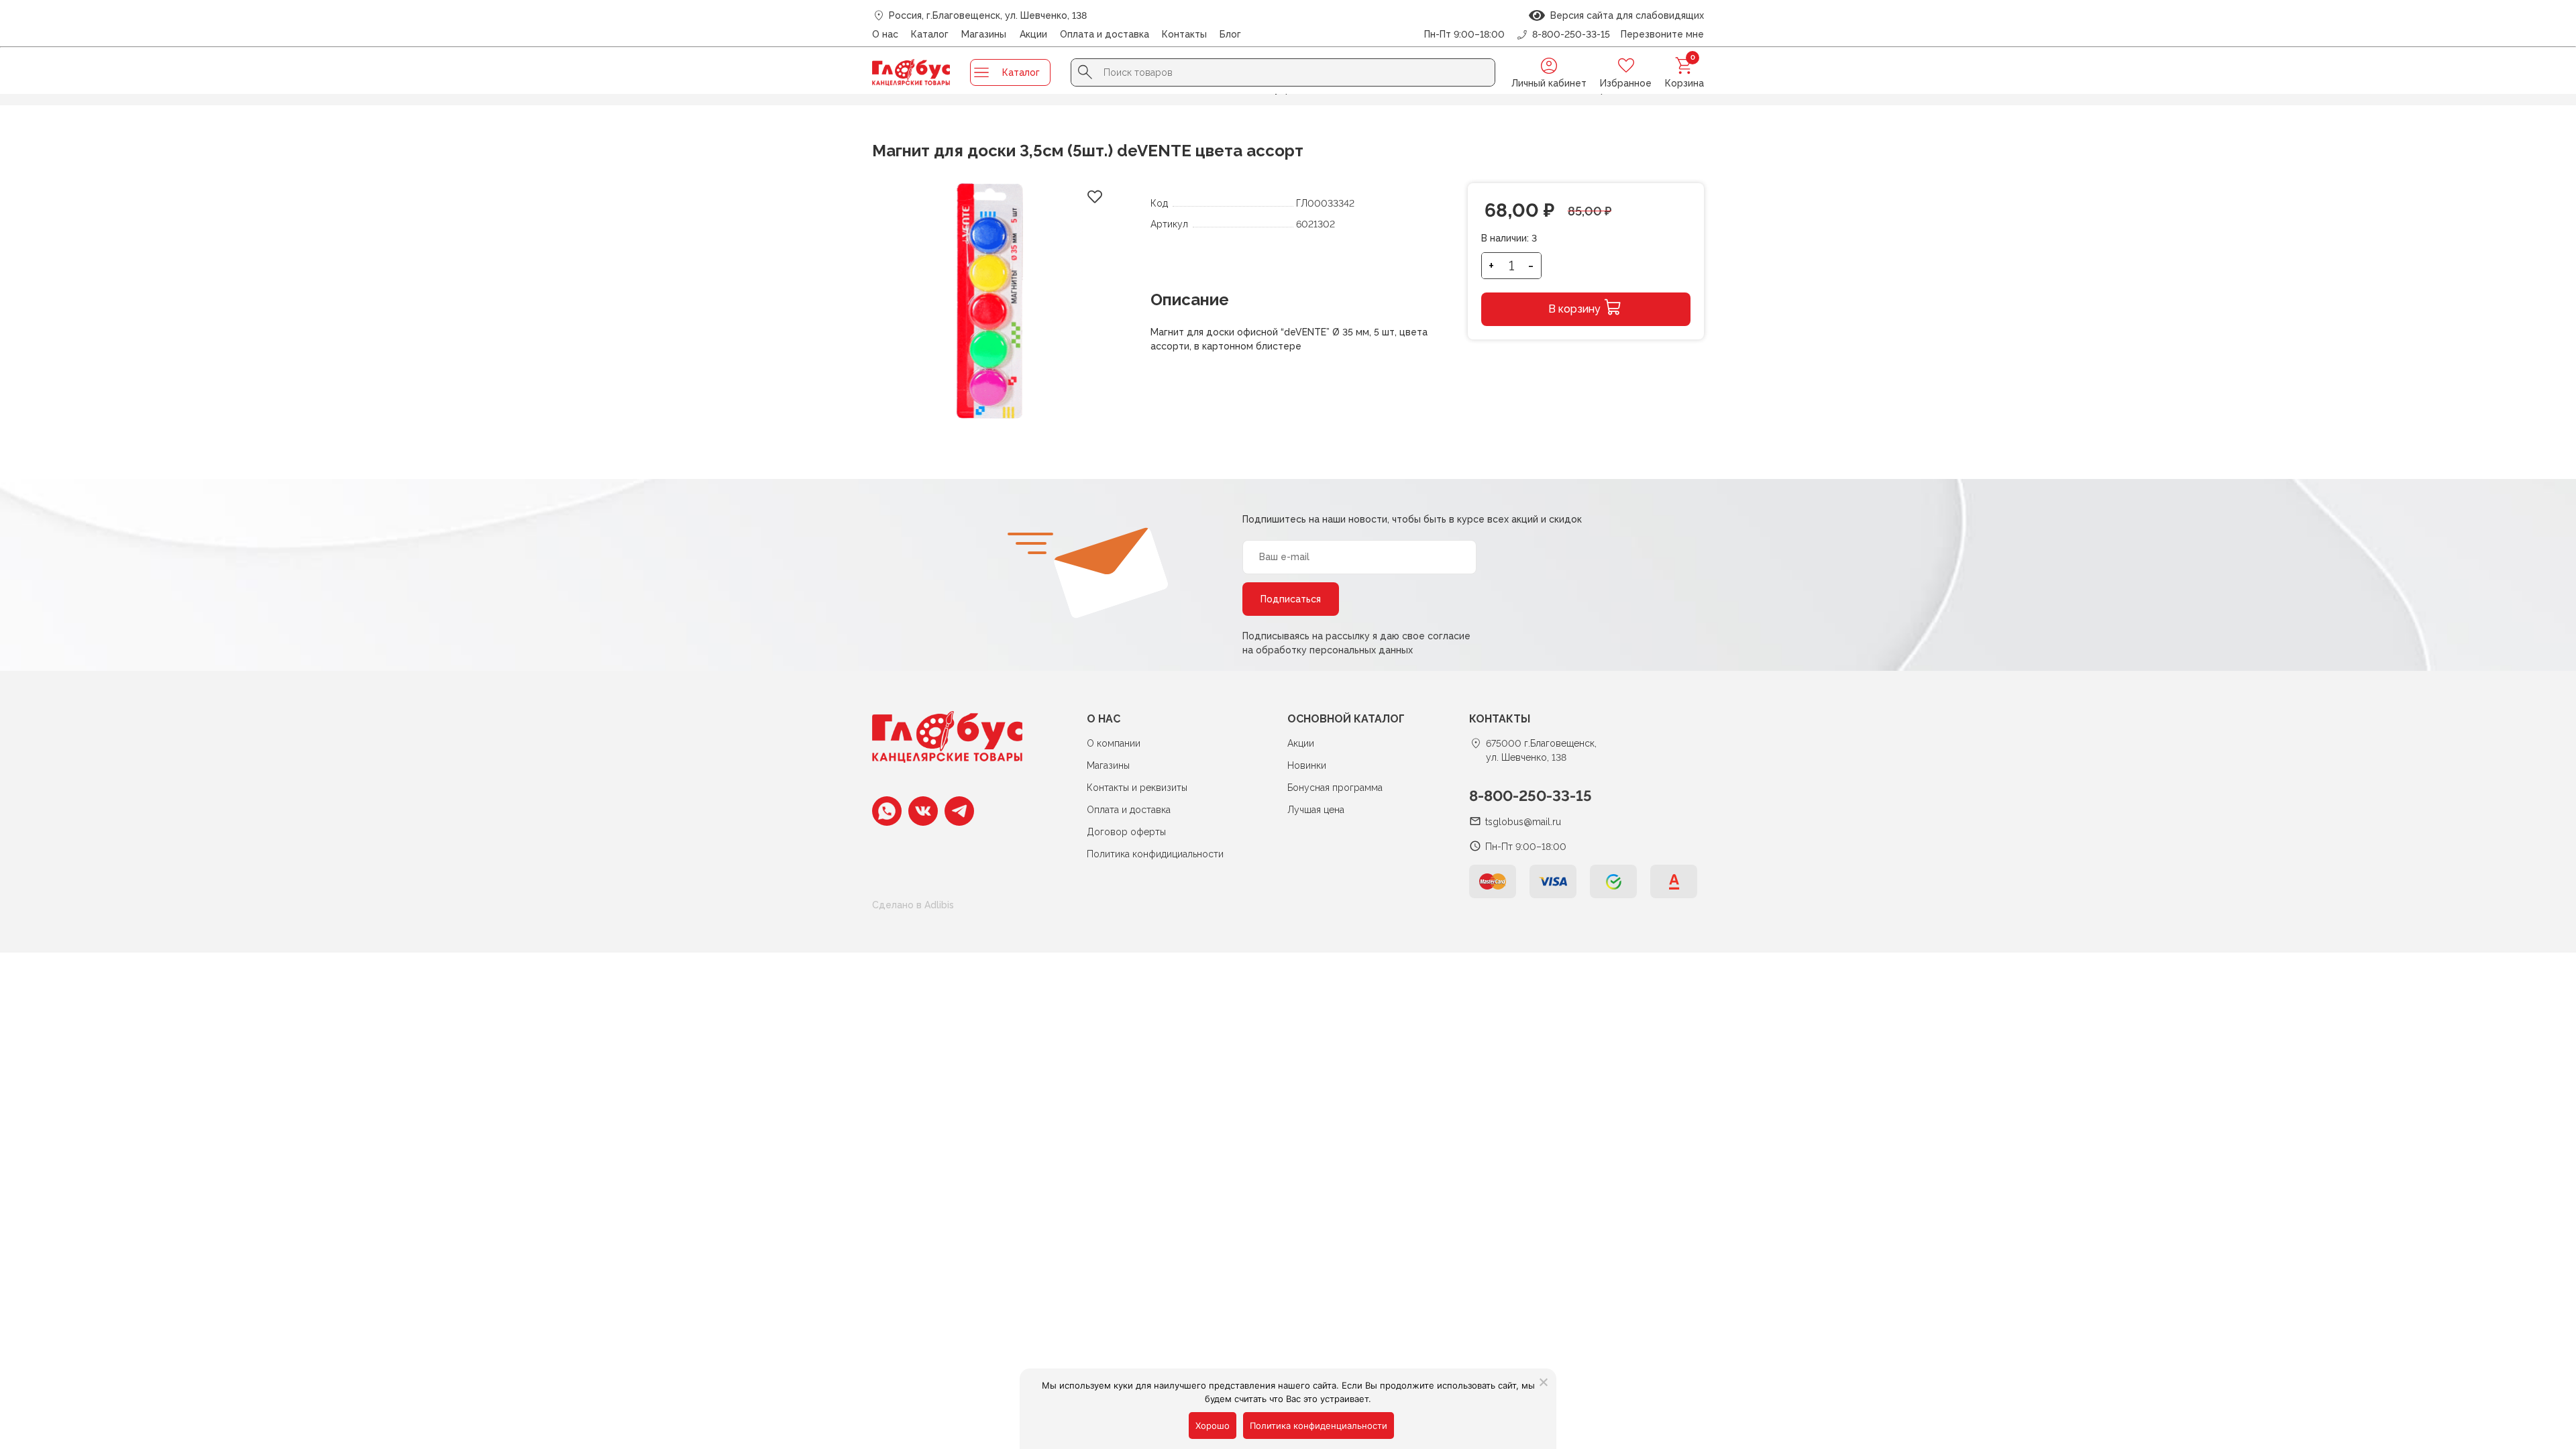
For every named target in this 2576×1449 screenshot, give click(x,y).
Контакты (1184, 34)
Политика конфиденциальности (1319, 1426)
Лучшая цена (1316, 810)
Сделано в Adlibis (913, 905)
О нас (885, 34)
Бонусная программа (1335, 788)
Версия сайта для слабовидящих (1624, 15)
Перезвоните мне (1662, 34)
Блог (1230, 34)
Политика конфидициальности (1155, 854)
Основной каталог (1346, 719)
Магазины (984, 34)
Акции (1033, 34)
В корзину (1574, 309)
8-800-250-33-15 (1531, 796)
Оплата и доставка (1105, 34)
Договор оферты (1126, 832)
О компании (1114, 743)
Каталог (930, 34)
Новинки (1307, 765)
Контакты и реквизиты (1137, 788)
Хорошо (1213, 1426)
